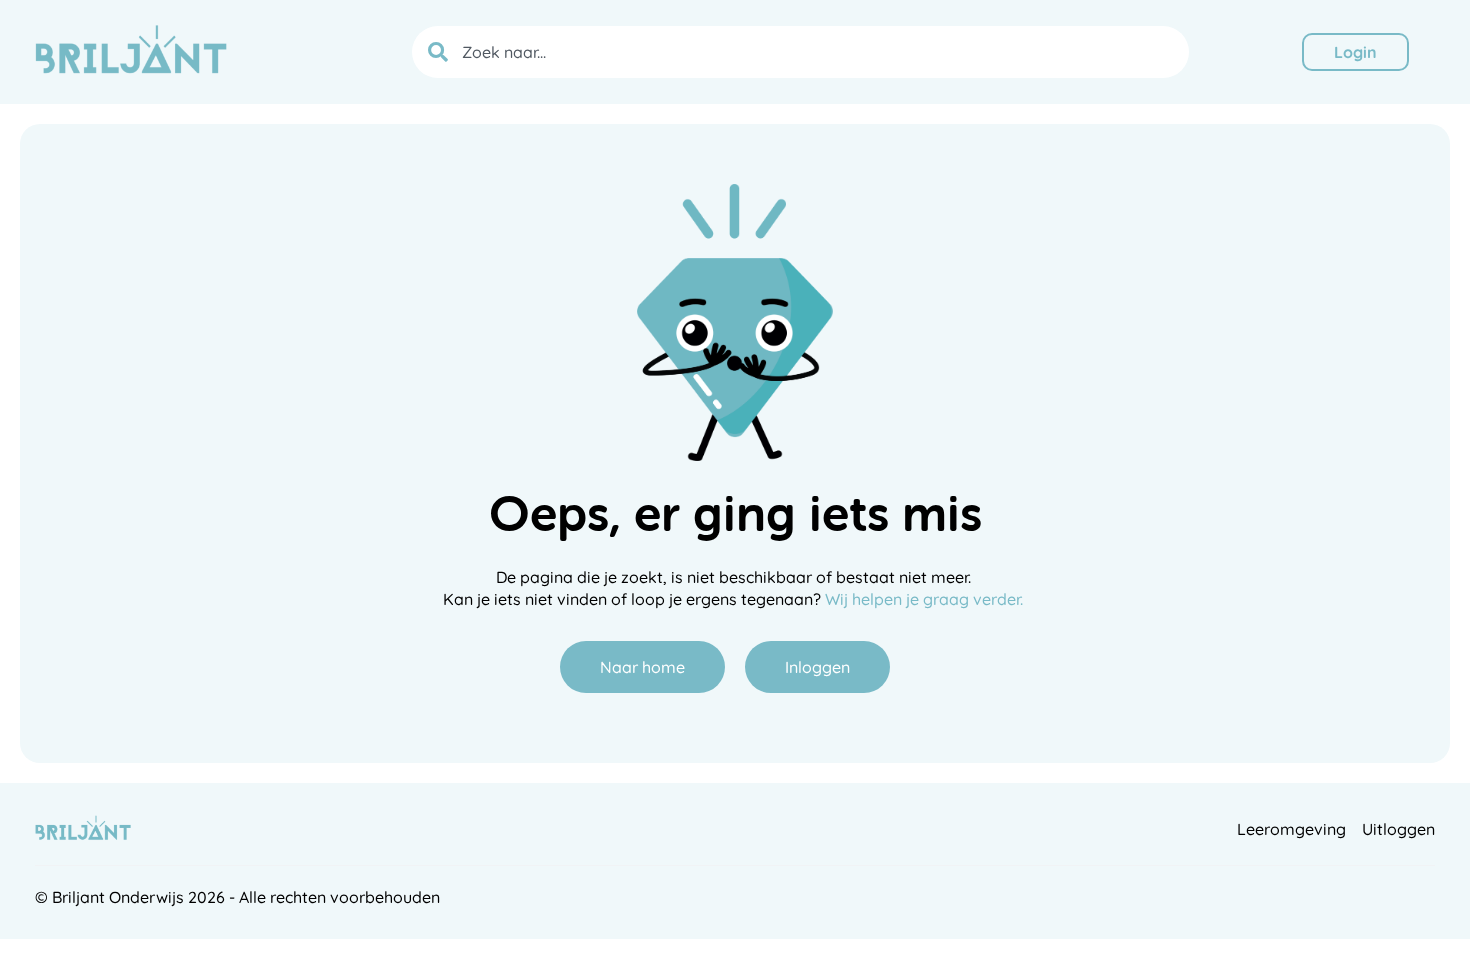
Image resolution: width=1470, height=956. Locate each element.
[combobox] (800, 52)
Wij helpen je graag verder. (926, 599)
